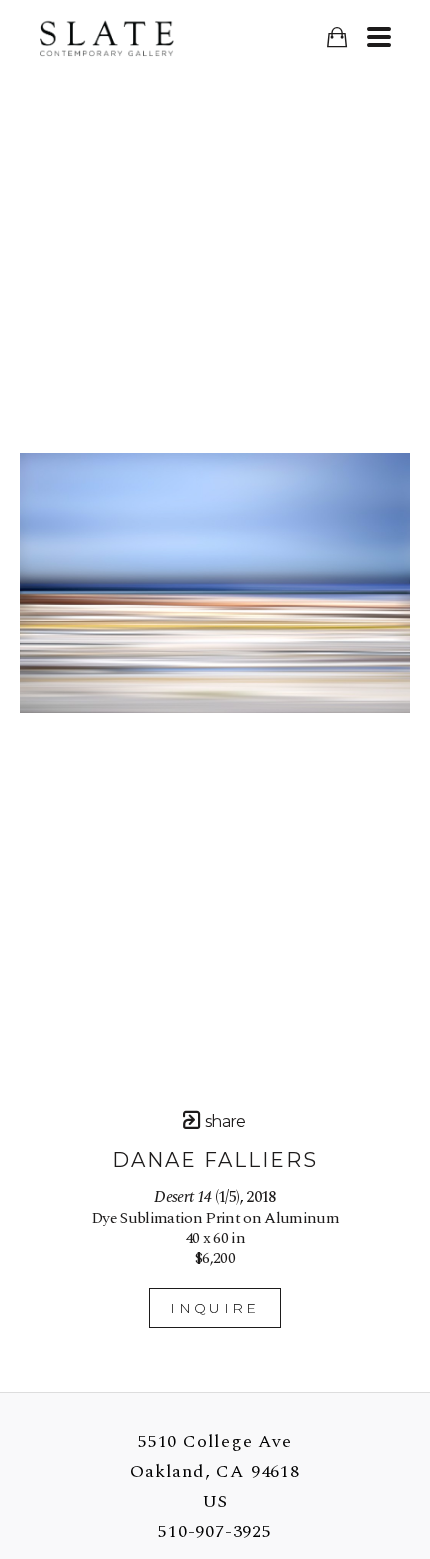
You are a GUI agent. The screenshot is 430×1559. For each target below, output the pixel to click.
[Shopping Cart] (336, 37)
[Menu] (378, 37)
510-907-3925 (215, 1532)
